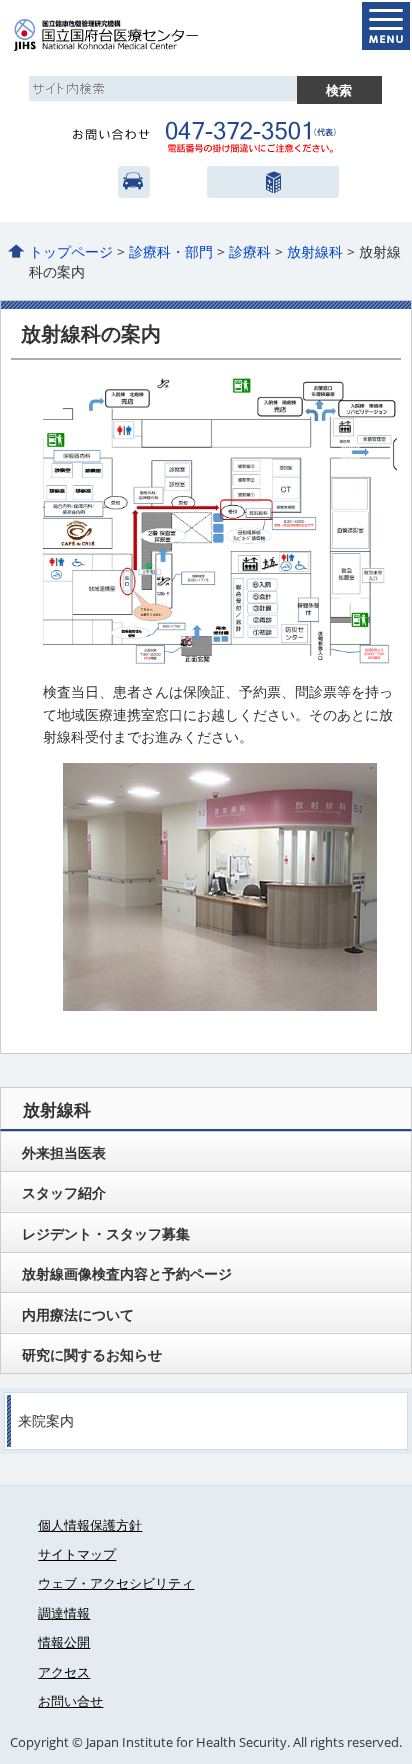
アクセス (134, 182)
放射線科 (315, 251)
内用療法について (78, 1314)
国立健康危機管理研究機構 (271, 182)
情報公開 (64, 1642)
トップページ (71, 251)
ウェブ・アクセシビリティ (116, 1583)
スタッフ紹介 (64, 1192)
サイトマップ (77, 1554)
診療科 (250, 251)
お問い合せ (70, 1701)
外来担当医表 (64, 1152)
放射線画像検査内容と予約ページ (127, 1273)
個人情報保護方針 (90, 1525)
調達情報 (64, 1613)
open (386, 26)
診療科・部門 (171, 251)
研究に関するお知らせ (92, 1354)
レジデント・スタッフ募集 (106, 1233)
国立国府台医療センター (128, 35)
